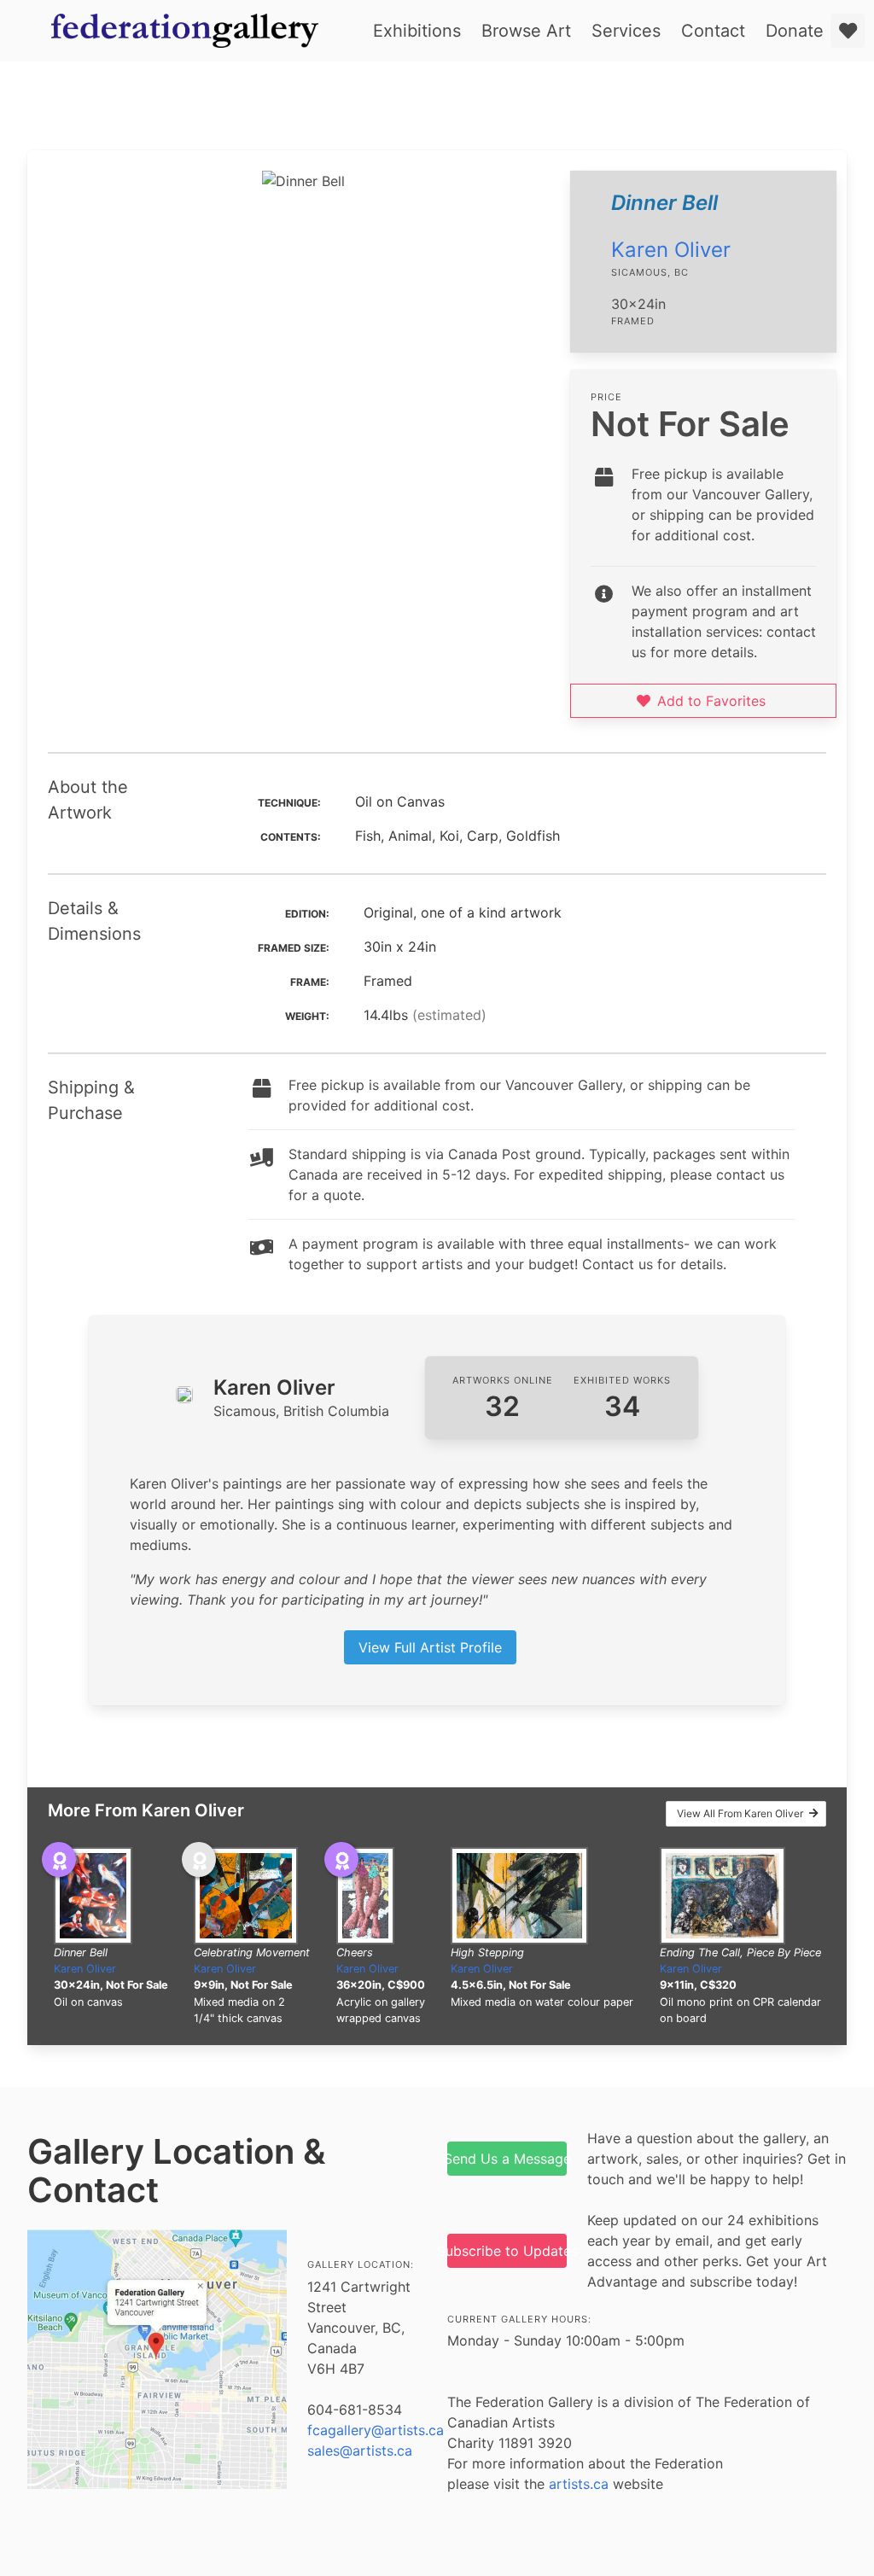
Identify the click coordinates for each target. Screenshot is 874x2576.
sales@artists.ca (360, 2451)
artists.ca (579, 2484)
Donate (795, 31)
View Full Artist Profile (430, 1647)
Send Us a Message (507, 2159)
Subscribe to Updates (507, 2251)
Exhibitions (417, 31)
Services (626, 31)
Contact (713, 31)
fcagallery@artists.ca (376, 2430)
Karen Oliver (671, 250)
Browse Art (526, 31)
